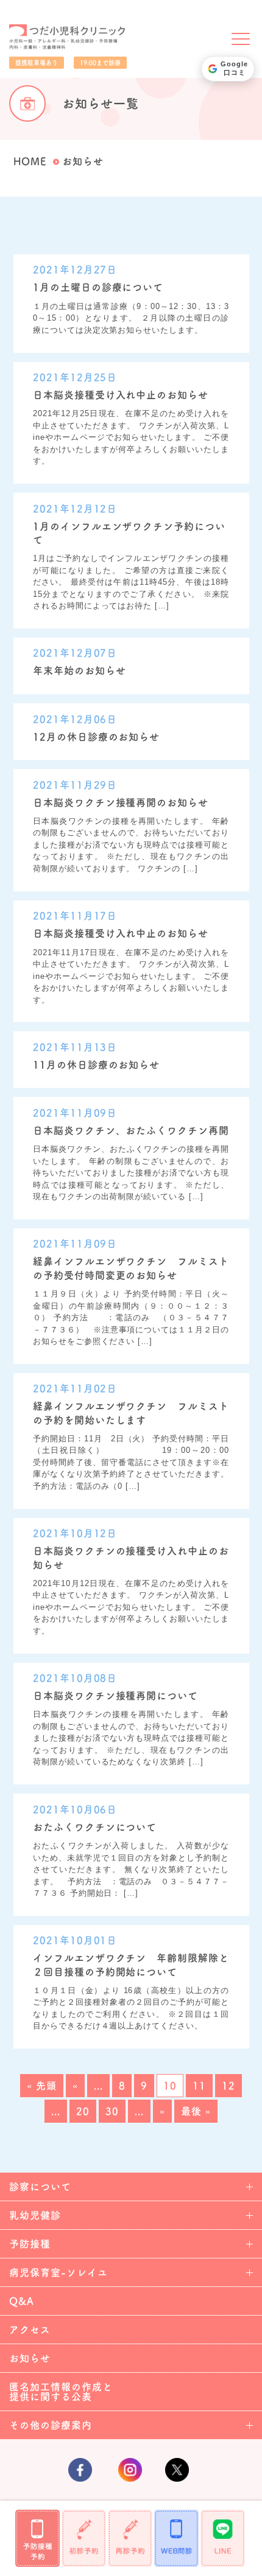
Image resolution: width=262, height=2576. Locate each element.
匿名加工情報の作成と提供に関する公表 (61, 2392)
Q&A (22, 2301)
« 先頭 (42, 2086)
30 (112, 2111)
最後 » (196, 2111)
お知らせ (30, 2358)
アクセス (30, 2330)
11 (199, 2086)
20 (83, 2111)
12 (228, 2086)
